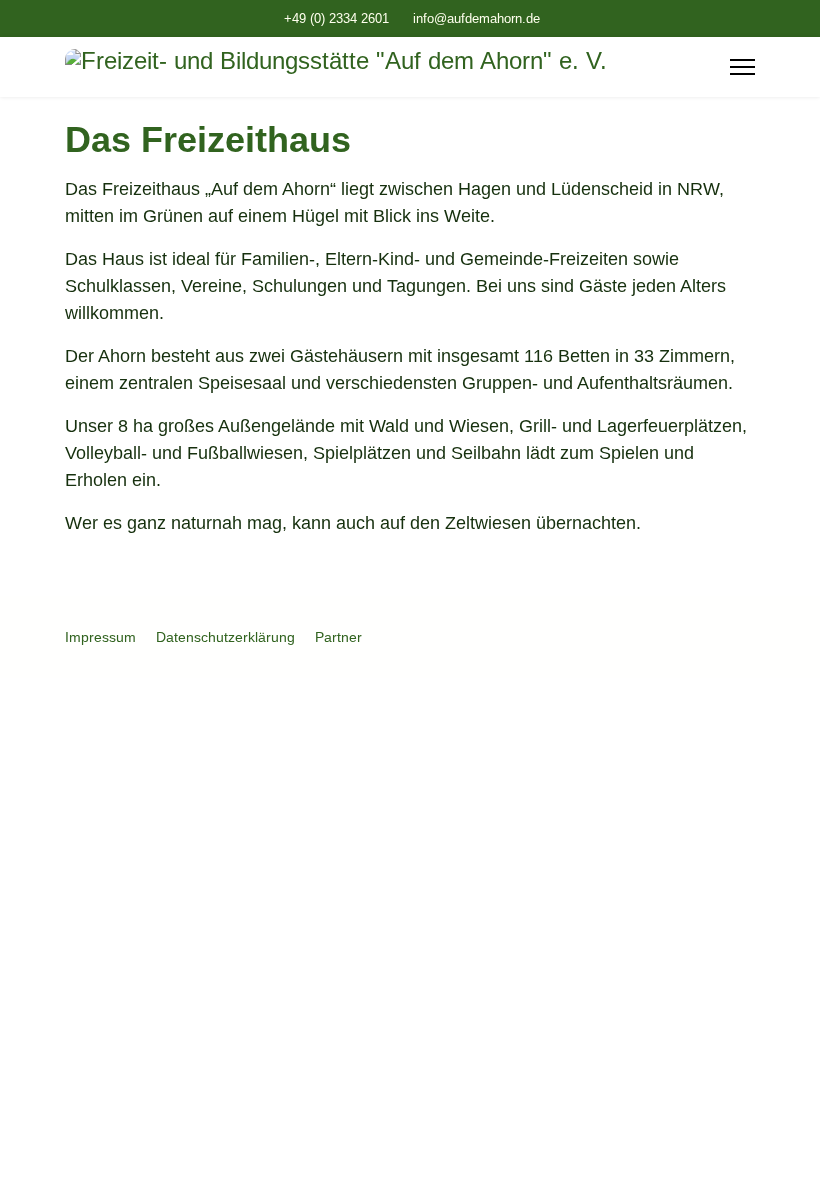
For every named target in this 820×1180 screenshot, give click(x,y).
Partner (338, 637)
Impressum (100, 637)
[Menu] (742, 67)
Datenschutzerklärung (225, 637)
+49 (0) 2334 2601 (336, 19)
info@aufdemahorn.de (476, 19)
